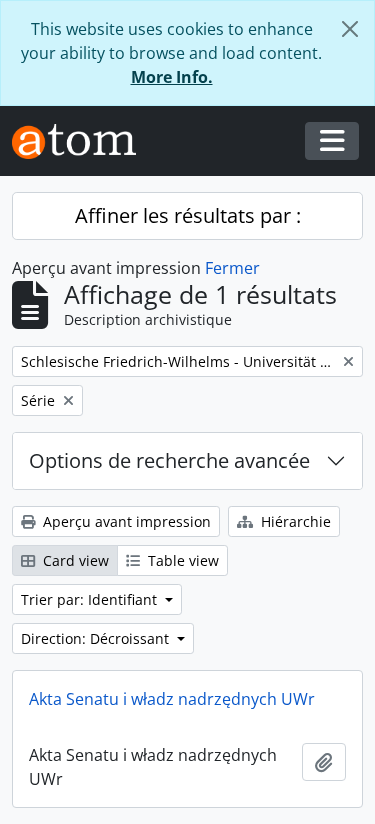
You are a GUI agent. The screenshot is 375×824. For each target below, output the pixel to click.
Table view (181, 560)
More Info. (172, 77)
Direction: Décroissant (97, 638)
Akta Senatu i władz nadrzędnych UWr (172, 699)
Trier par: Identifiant (91, 599)
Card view (74, 560)
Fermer (232, 268)
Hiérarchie (294, 521)
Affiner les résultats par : (188, 215)
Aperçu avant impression (125, 521)
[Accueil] (82, 141)
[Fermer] (350, 29)
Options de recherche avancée (169, 460)
